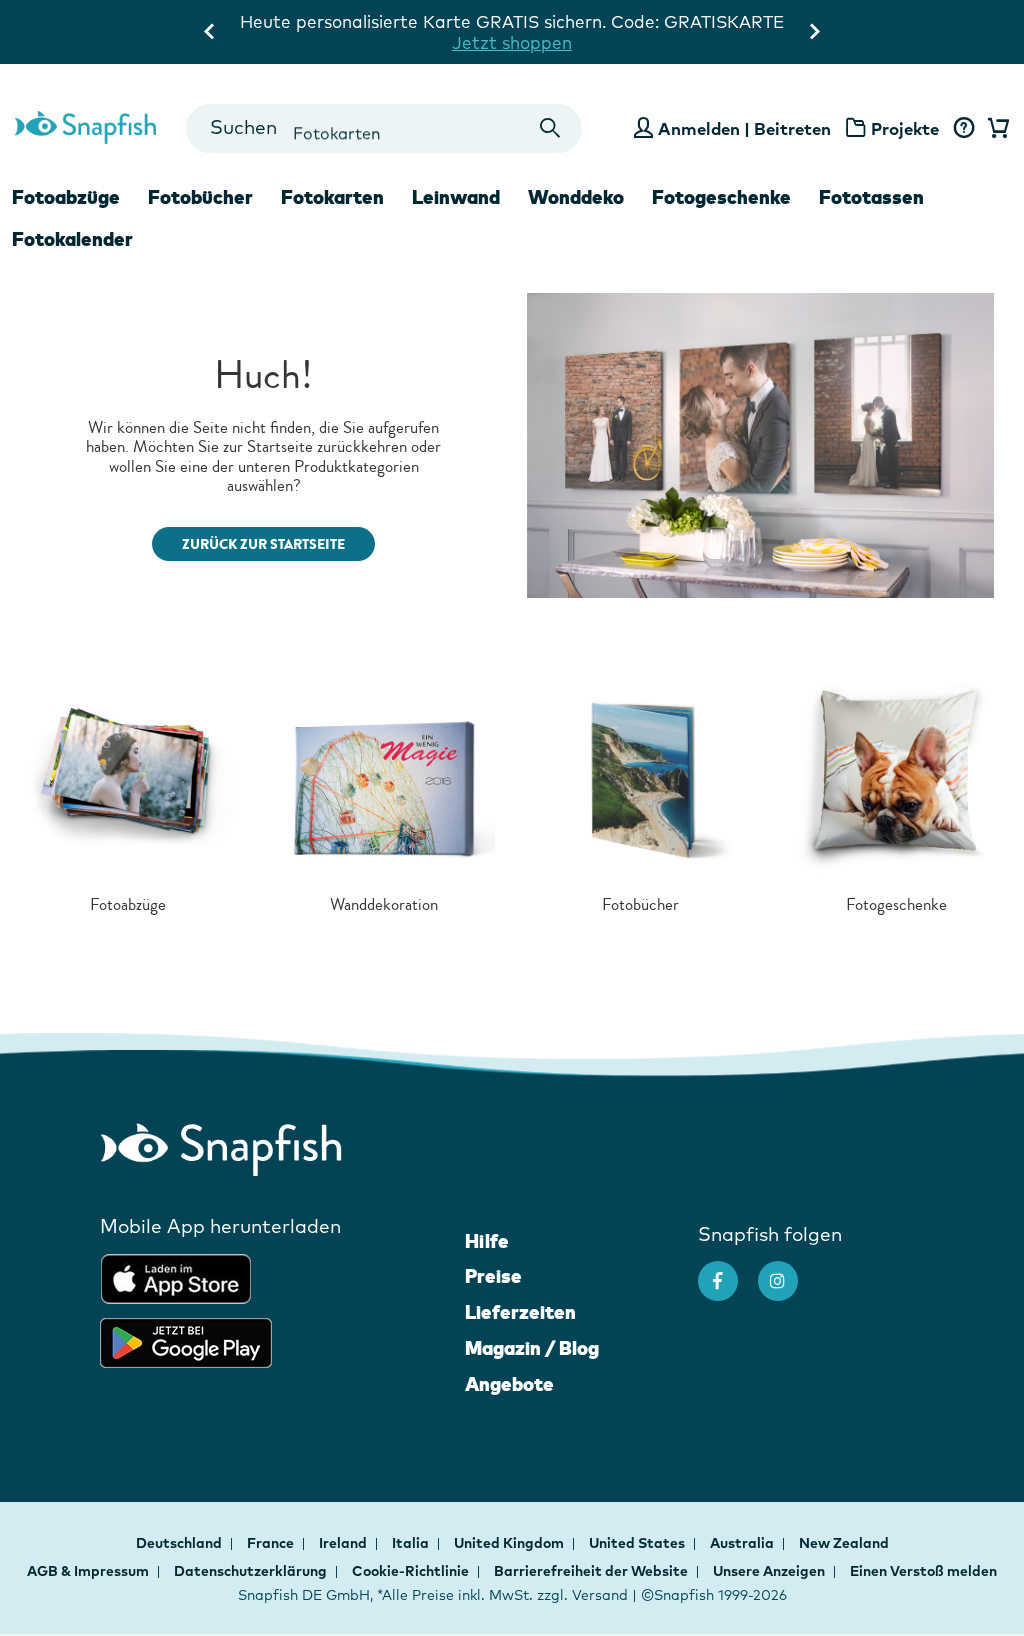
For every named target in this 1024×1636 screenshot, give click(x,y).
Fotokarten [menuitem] (332, 197)
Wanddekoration (384, 904)
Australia (743, 1543)
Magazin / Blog (532, 1348)
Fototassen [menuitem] (871, 197)
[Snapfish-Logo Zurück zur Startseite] (85, 125)
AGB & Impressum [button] (88, 1571)
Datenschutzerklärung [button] (250, 1571)
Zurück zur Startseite (263, 544)
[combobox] (384, 128)
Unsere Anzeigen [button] (769, 1571)
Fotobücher (640, 904)
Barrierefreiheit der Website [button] (591, 1571)
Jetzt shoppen (512, 42)
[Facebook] (728, 1271)
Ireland (344, 1543)
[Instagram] (788, 1271)
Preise (493, 1276)
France (272, 1543)
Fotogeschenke (896, 904)
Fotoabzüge (128, 904)
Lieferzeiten (520, 1312)
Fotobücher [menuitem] (200, 197)
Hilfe (487, 1241)
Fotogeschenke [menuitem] (721, 197)
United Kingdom (510, 1543)
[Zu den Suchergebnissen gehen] (549, 128)
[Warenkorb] (995, 129)
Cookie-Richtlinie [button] (410, 1571)
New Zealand (844, 1543)
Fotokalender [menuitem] (72, 239)
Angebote (509, 1384)
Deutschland (180, 1543)
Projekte (905, 128)
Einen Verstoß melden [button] (923, 1571)
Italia (412, 1543)
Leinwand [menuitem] (456, 197)
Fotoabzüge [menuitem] (66, 197)
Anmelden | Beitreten (744, 128)
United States (638, 1543)
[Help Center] (963, 129)
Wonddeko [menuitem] (576, 197)
